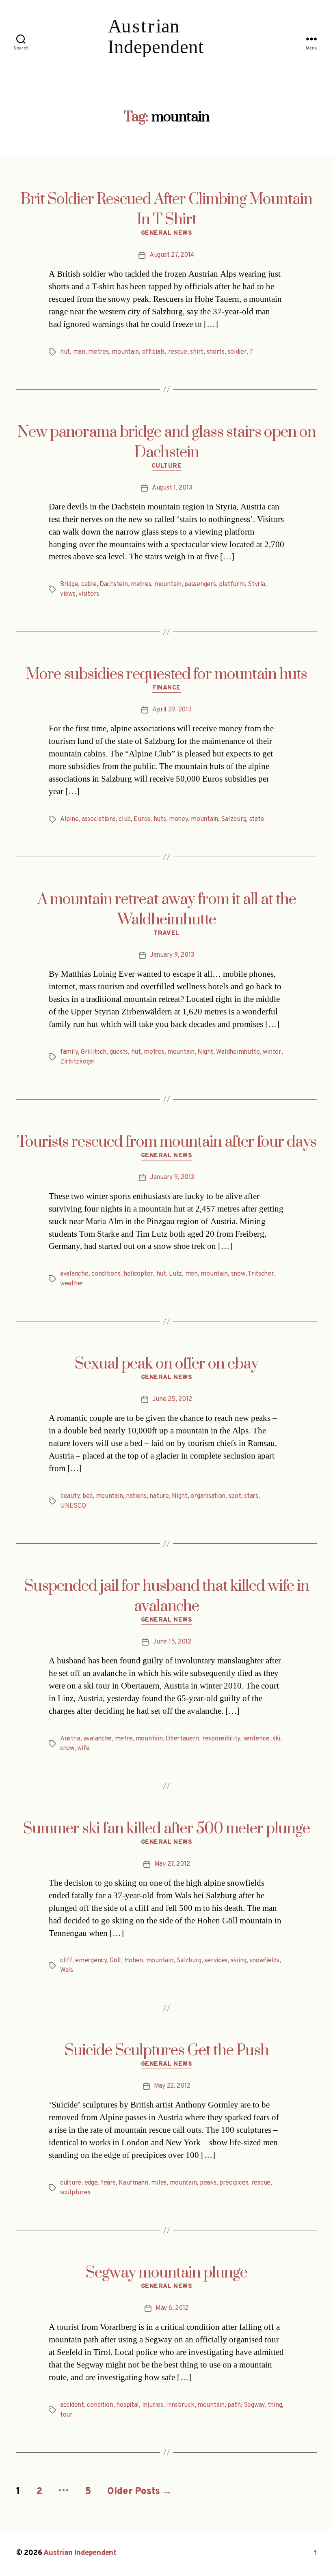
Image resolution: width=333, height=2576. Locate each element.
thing (275, 2405)
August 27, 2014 (172, 255)
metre (124, 1739)
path (234, 2405)
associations (99, 819)
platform (232, 584)
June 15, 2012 (172, 1642)
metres (98, 352)
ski (276, 1739)
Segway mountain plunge (166, 2273)
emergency (91, 1961)
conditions (106, 1274)
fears (108, 2183)
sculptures (75, 2193)
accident (72, 2405)
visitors (89, 594)
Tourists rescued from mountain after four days (167, 1142)
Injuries (153, 2405)
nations (136, 1496)
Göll (115, 1961)
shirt (197, 352)
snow (238, 1274)
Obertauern (182, 1739)
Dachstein (114, 584)
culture (71, 2183)
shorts (216, 352)
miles (159, 2183)
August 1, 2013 (172, 488)
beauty (70, 1496)
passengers (200, 584)
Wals (67, 1970)
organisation (208, 1496)
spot (235, 1496)
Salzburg (234, 819)
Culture (167, 466)
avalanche (74, 1274)
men (191, 1274)
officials (154, 352)
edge (91, 2183)
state (257, 819)
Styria (256, 584)
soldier (237, 352)
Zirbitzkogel (78, 1062)
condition (100, 2405)
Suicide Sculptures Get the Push (167, 2051)
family (69, 1052)
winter (272, 1052)
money (178, 819)
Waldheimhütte (238, 1052)
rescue (178, 352)
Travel (166, 934)
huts (160, 819)
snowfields (264, 1961)
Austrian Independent (80, 2553)
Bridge (69, 584)
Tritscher (261, 1274)
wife (83, 1749)
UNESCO (73, 1506)
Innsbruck (180, 2405)
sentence (256, 1739)
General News (167, 234)
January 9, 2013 (172, 955)
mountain (125, 352)
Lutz (175, 1274)
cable (89, 584)
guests (119, 1052)
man (79, 352)
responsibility (221, 1739)
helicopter (138, 1274)
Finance (166, 688)
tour (66, 2415)
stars (251, 1496)
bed (88, 1496)
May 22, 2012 (172, 2086)
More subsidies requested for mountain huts (166, 675)
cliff (66, 1961)
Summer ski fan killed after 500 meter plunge (166, 1829)
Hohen (134, 1961)
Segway (254, 2405)
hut (65, 352)
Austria (70, 1739)
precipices (234, 2183)
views (68, 594)
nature (159, 1496)
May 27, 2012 (172, 1864)
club (125, 819)
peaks (208, 2183)
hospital (128, 2405)
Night (205, 1052)
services (216, 1961)
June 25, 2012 (172, 1399)
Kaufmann (133, 2183)
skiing (239, 1961)
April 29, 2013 (172, 710)
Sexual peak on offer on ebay (166, 1364)
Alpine (69, 819)
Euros (142, 819)
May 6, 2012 (172, 2308)
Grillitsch (94, 1052)
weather (72, 1284)
